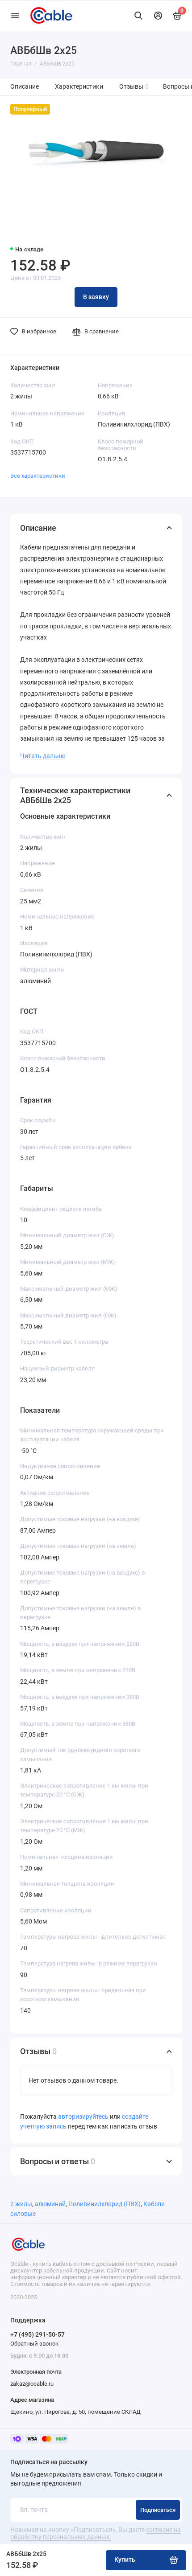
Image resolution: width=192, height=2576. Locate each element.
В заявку (96, 297)
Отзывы (134, 87)
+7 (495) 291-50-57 (38, 2334)
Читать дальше (43, 756)
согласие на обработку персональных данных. (96, 2533)
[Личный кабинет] (158, 16)
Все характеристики (38, 476)
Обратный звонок (34, 2344)
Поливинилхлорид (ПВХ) (104, 2204)
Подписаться (158, 2510)
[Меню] (15, 16)
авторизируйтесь (83, 2117)
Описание (25, 87)
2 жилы (21, 2204)
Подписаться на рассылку (49, 2462)
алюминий (50, 2204)
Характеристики (79, 87)
